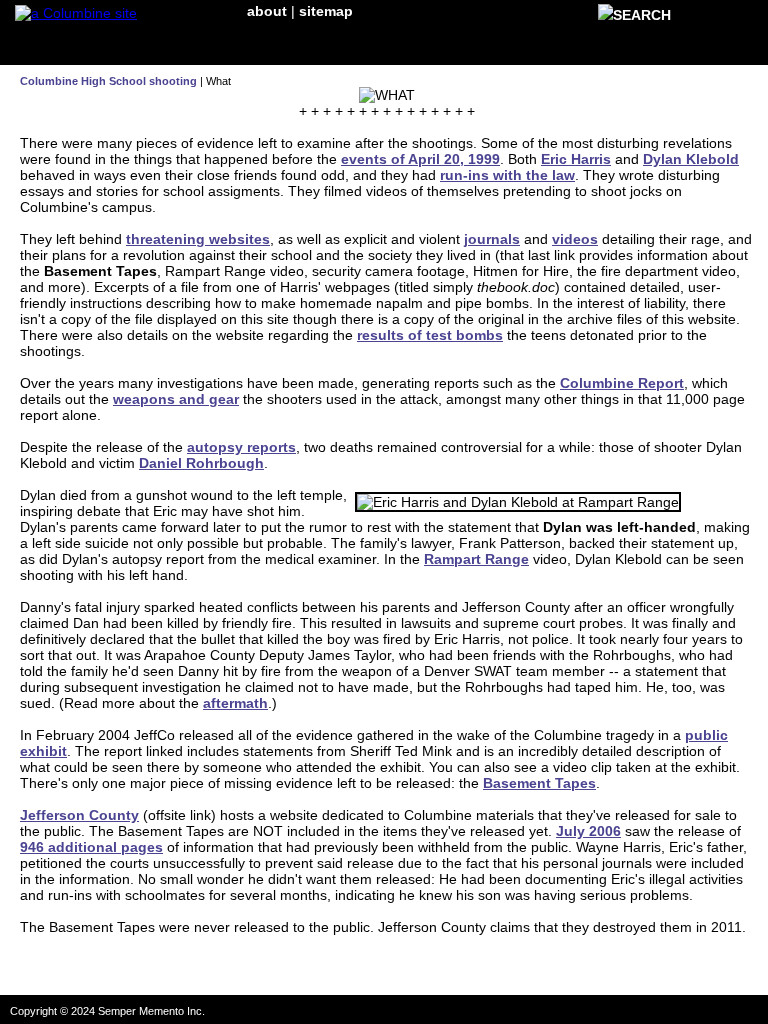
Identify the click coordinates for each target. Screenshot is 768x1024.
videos (575, 239)
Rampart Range (476, 559)
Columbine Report (622, 383)
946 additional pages (91, 847)
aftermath (235, 703)
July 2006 (588, 831)
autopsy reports (241, 447)
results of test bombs (430, 335)
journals (492, 239)
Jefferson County (79, 815)
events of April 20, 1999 (420, 159)
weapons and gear (176, 399)
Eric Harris (576, 159)
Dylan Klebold (691, 159)
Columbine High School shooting (108, 81)
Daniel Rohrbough (201, 463)
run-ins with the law (507, 175)
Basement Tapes (539, 783)
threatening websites (198, 239)
